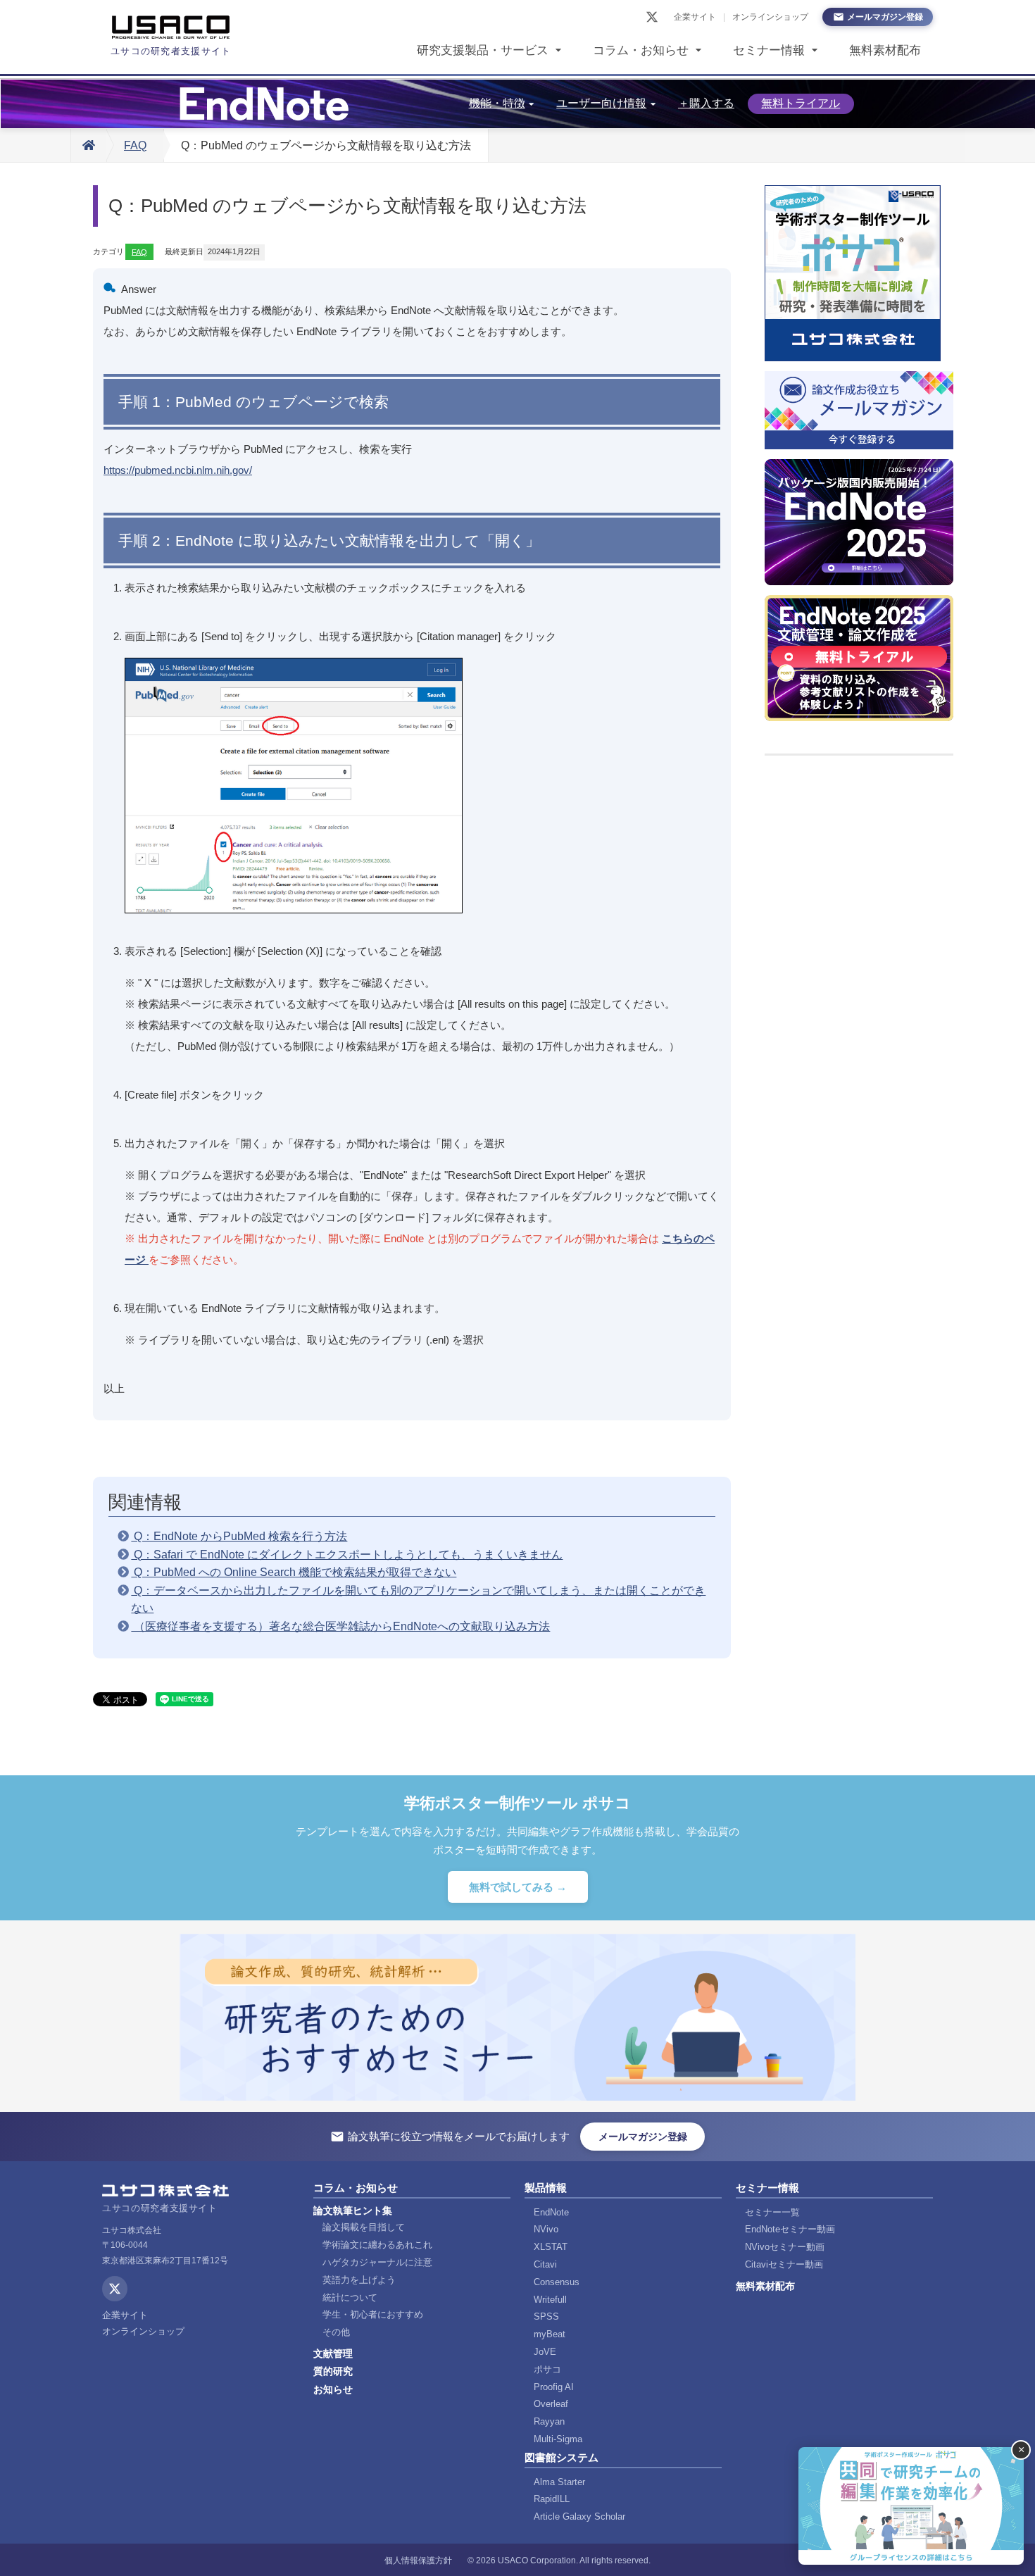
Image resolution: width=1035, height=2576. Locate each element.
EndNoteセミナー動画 (790, 2229)
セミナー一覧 (772, 2212)
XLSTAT (551, 2247)
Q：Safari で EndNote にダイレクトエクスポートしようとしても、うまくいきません (347, 1555)
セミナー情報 (769, 50)
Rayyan (549, 2421)
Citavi (545, 2264)
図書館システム (562, 2457)
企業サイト (695, 17)
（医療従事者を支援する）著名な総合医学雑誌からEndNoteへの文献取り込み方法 (340, 1626)
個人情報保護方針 (418, 2561)
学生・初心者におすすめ (373, 2314)
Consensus (557, 2282)
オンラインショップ (770, 17)
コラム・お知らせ (641, 50)
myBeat (550, 2334)
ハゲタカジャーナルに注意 (377, 2262)
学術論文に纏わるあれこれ (377, 2245)
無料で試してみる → (518, 1887)
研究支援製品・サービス (483, 50)
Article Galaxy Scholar (579, 2516)
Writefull (550, 2300)
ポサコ (547, 2369)
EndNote (551, 2212)
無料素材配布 (885, 50)
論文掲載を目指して (364, 2227)
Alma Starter (559, 2482)
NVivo (546, 2229)
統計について (350, 2297)
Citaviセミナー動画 (784, 2264)
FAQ (135, 145)
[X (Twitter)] (652, 17)
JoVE (545, 2352)
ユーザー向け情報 (601, 103)
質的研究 (333, 2371)
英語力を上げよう (359, 2280)
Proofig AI (554, 2387)
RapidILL (552, 2499)
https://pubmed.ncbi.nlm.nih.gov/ (178, 470)
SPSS (546, 2316)
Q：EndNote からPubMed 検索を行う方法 (239, 1536)
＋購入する (706, 103)
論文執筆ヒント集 (353, 2211)
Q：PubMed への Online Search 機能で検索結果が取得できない (294, 1572)
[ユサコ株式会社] (171, 27)
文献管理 (333, 2353)
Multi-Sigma (558, 2439)
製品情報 (546, 2188)
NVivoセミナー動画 (785, 2247)
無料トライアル (801, 103)
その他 (336, 2332)
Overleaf (551, 2404)
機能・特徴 (497, 103)
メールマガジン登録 (885, 17)
